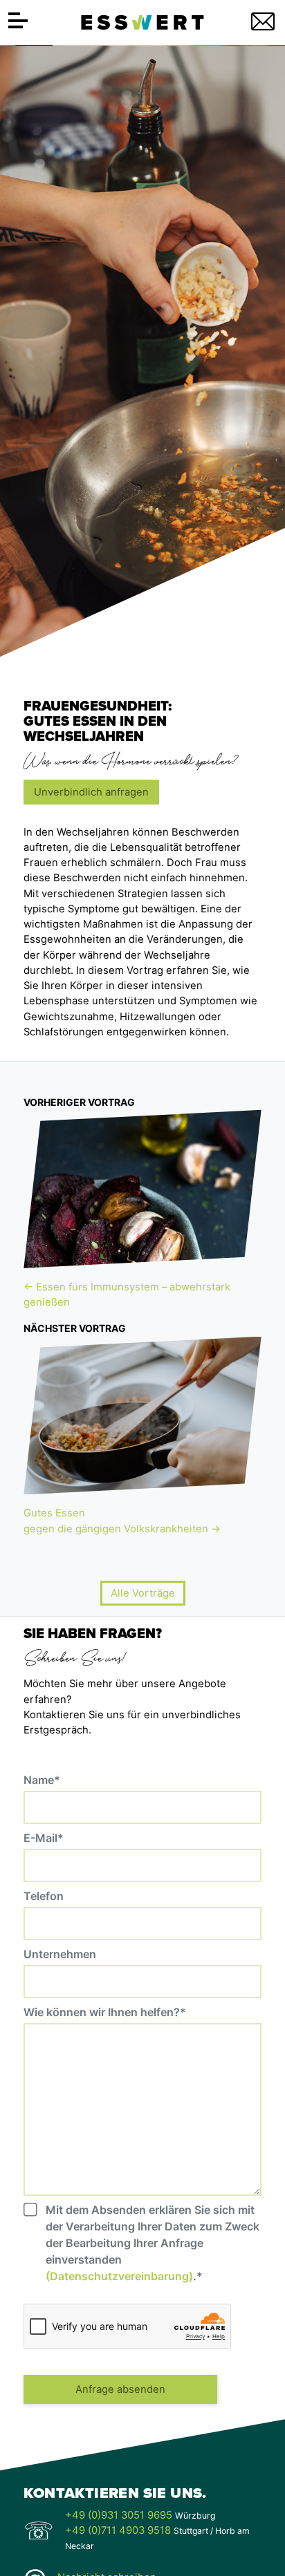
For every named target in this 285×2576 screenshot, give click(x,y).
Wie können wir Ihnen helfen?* (105, 2012)
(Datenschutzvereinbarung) (119, 2276)
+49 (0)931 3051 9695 (119, 2515)
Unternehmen (60, 1954)
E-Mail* (44, 1838)
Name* (42, 1780)
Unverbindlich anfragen (91, 792)
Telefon (44, 1896)
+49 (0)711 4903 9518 (118, 2530)
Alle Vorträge (143, 1593)
